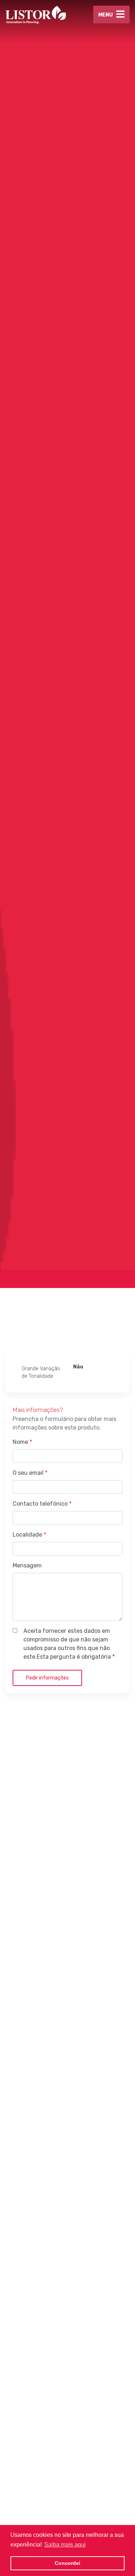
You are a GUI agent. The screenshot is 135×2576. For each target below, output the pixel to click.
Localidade (29, 1535)
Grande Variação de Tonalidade (41, 1372)
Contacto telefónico (42, 1504)
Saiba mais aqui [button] (65, 2545)
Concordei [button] (67, 2563)
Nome (22, 1442)
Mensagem (27, 1565)
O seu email (30, 1473)
